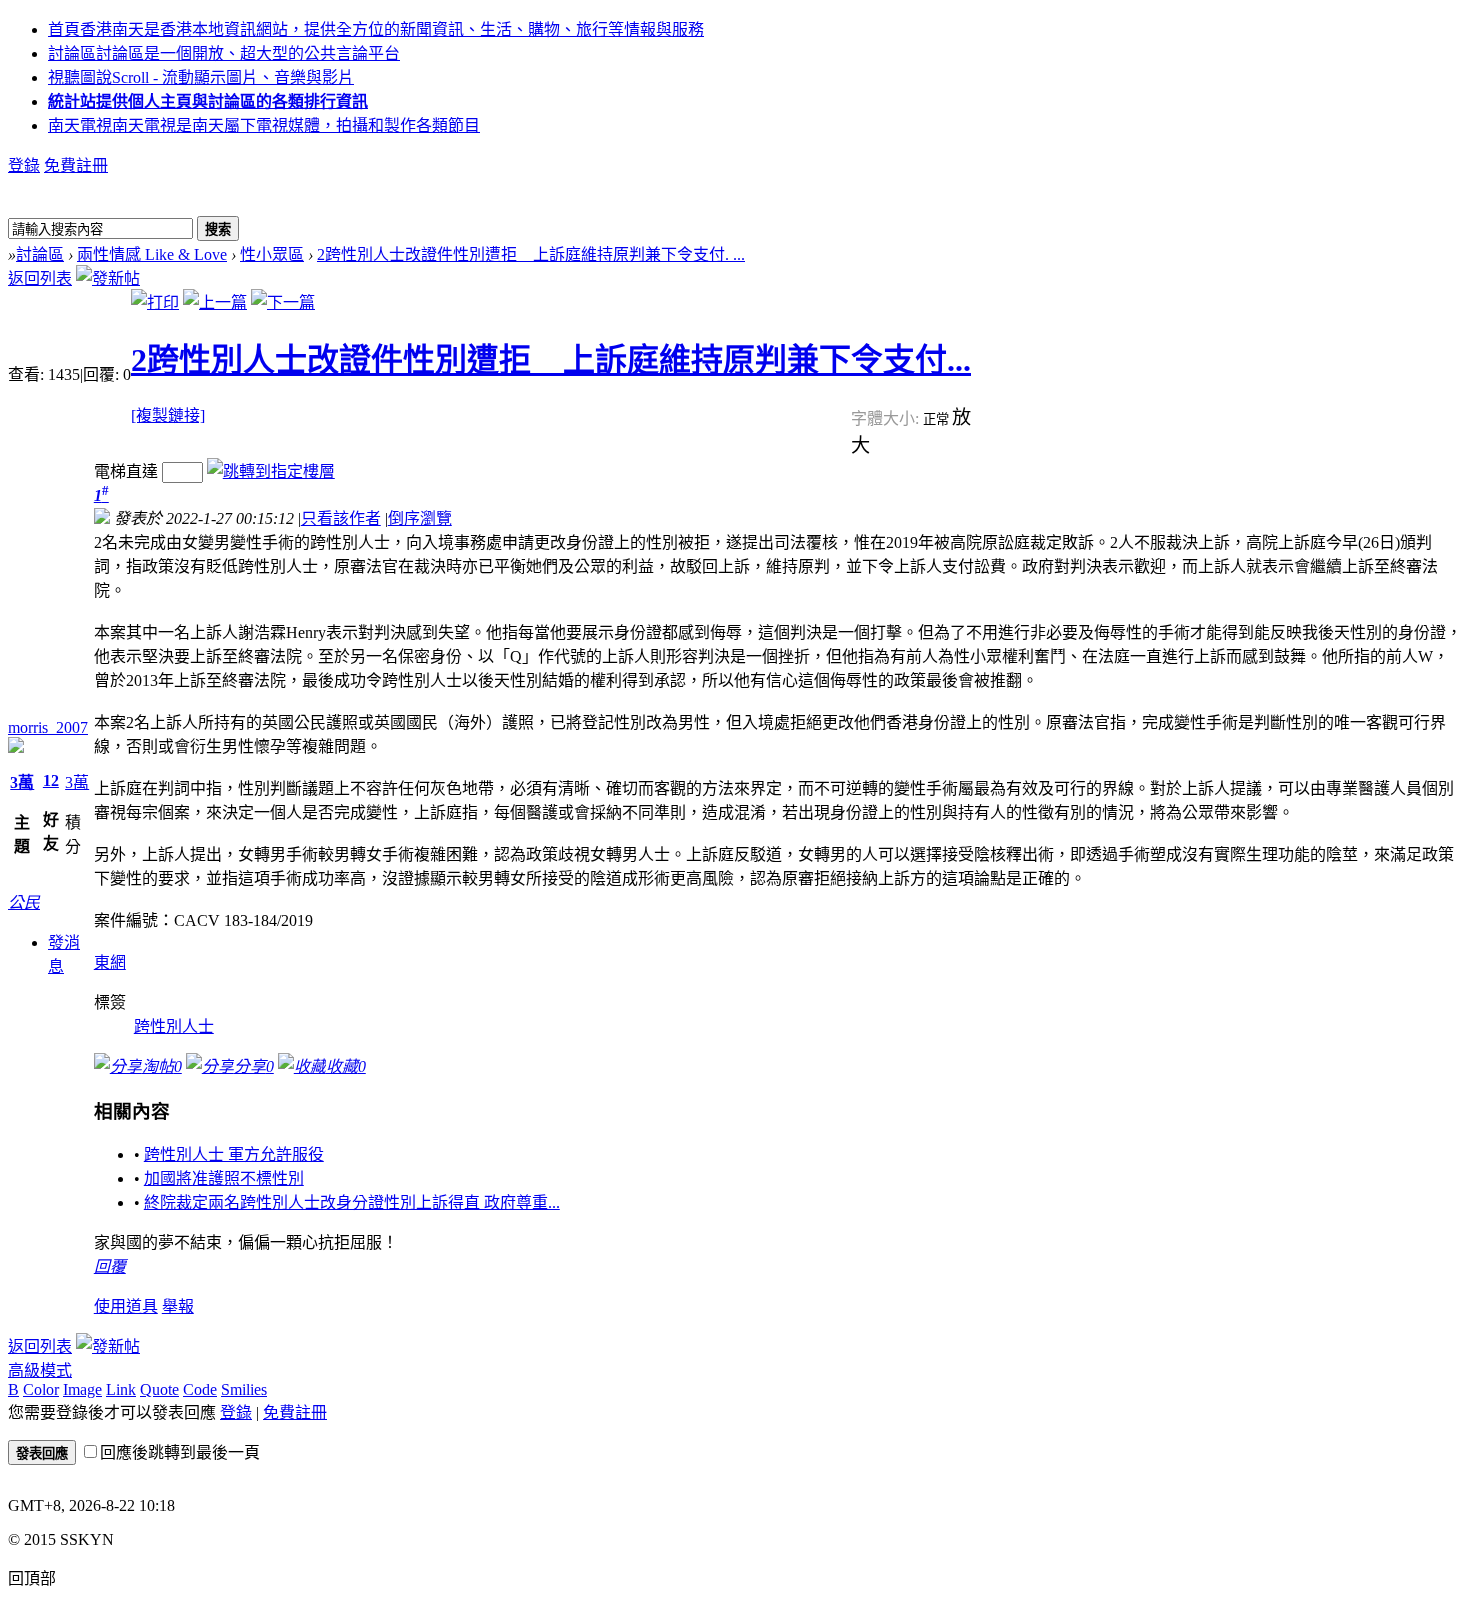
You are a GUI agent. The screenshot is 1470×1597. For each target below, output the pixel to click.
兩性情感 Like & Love (152, 254)
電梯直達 (126, 471)
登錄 (24, 165)
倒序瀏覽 (420, 518)
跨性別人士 (174, 1026)
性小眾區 (272, 254)
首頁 (376, 29)
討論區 (224, 53)
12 (51, 780)
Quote (159, 1389)
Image (82, 1389)
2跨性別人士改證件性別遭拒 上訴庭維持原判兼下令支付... (551, 360)
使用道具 (126, 1306)
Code (200, 1389)
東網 (110, 962)
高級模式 (40, 1370)
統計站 (208, 101)
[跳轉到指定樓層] (271, 471)
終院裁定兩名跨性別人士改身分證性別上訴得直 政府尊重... (352, 1202)
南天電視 (264, 125)
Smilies (244, 1389)
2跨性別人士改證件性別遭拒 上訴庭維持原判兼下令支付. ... (531, 254)
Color (41, 1389)
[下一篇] (283, 302)
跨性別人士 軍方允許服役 (234, 1154)
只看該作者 (341, 518)
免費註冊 (76, 165)
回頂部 (32, 1578)
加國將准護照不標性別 (224, 1178)
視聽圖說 (201, 77)
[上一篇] (215, 302)
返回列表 (40, 278)
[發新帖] (108, 278)
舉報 (178, 1306)
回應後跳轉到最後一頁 (180, 1452)
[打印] (155, 302)
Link (121, 1389)
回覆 (110, 1266)
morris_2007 (48, 727)
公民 (24, 902)
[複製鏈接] (168, 415)
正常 (937, 419)
